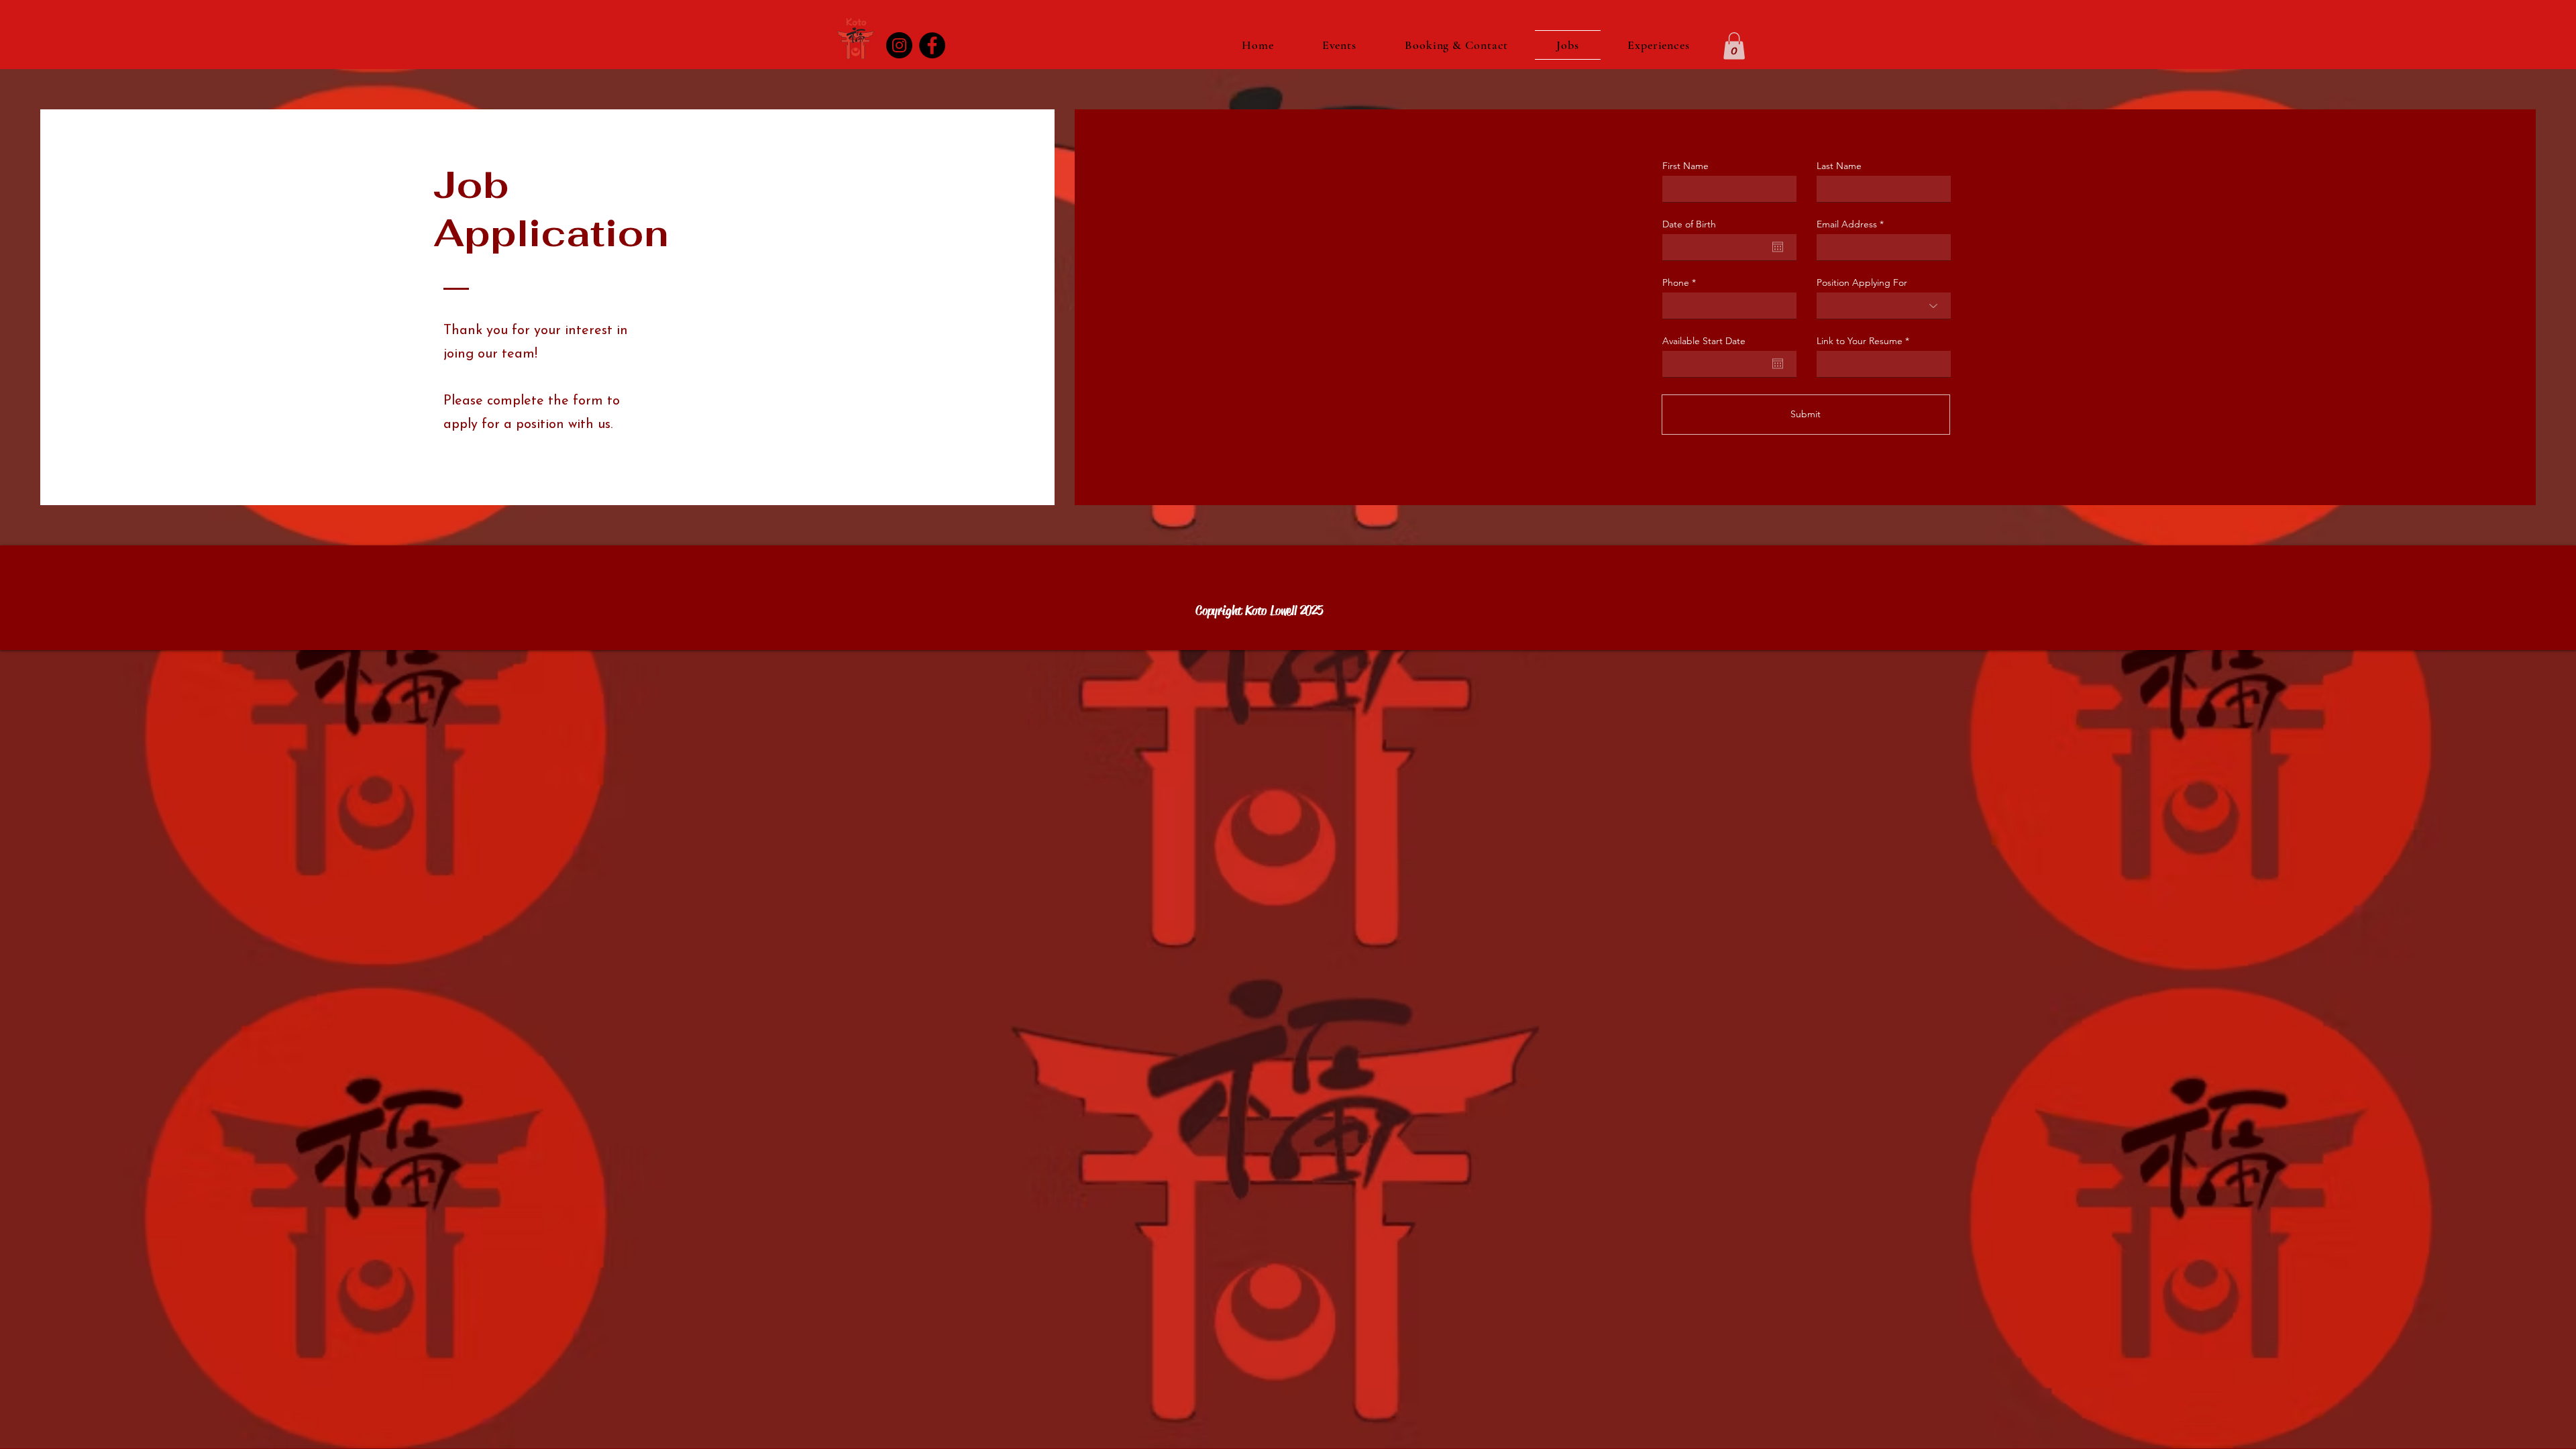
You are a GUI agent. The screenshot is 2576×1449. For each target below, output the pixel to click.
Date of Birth (1689, 224)
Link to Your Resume (1860, 341)
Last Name (1839, 166)
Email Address (1847, 224)
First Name (1685, 166)
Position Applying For (1862, 282)
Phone (1676, 282)
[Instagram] (899, 45)
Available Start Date (1704, 341)
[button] (1734, 46)
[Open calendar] (1778, 247)
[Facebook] (932, 45)
